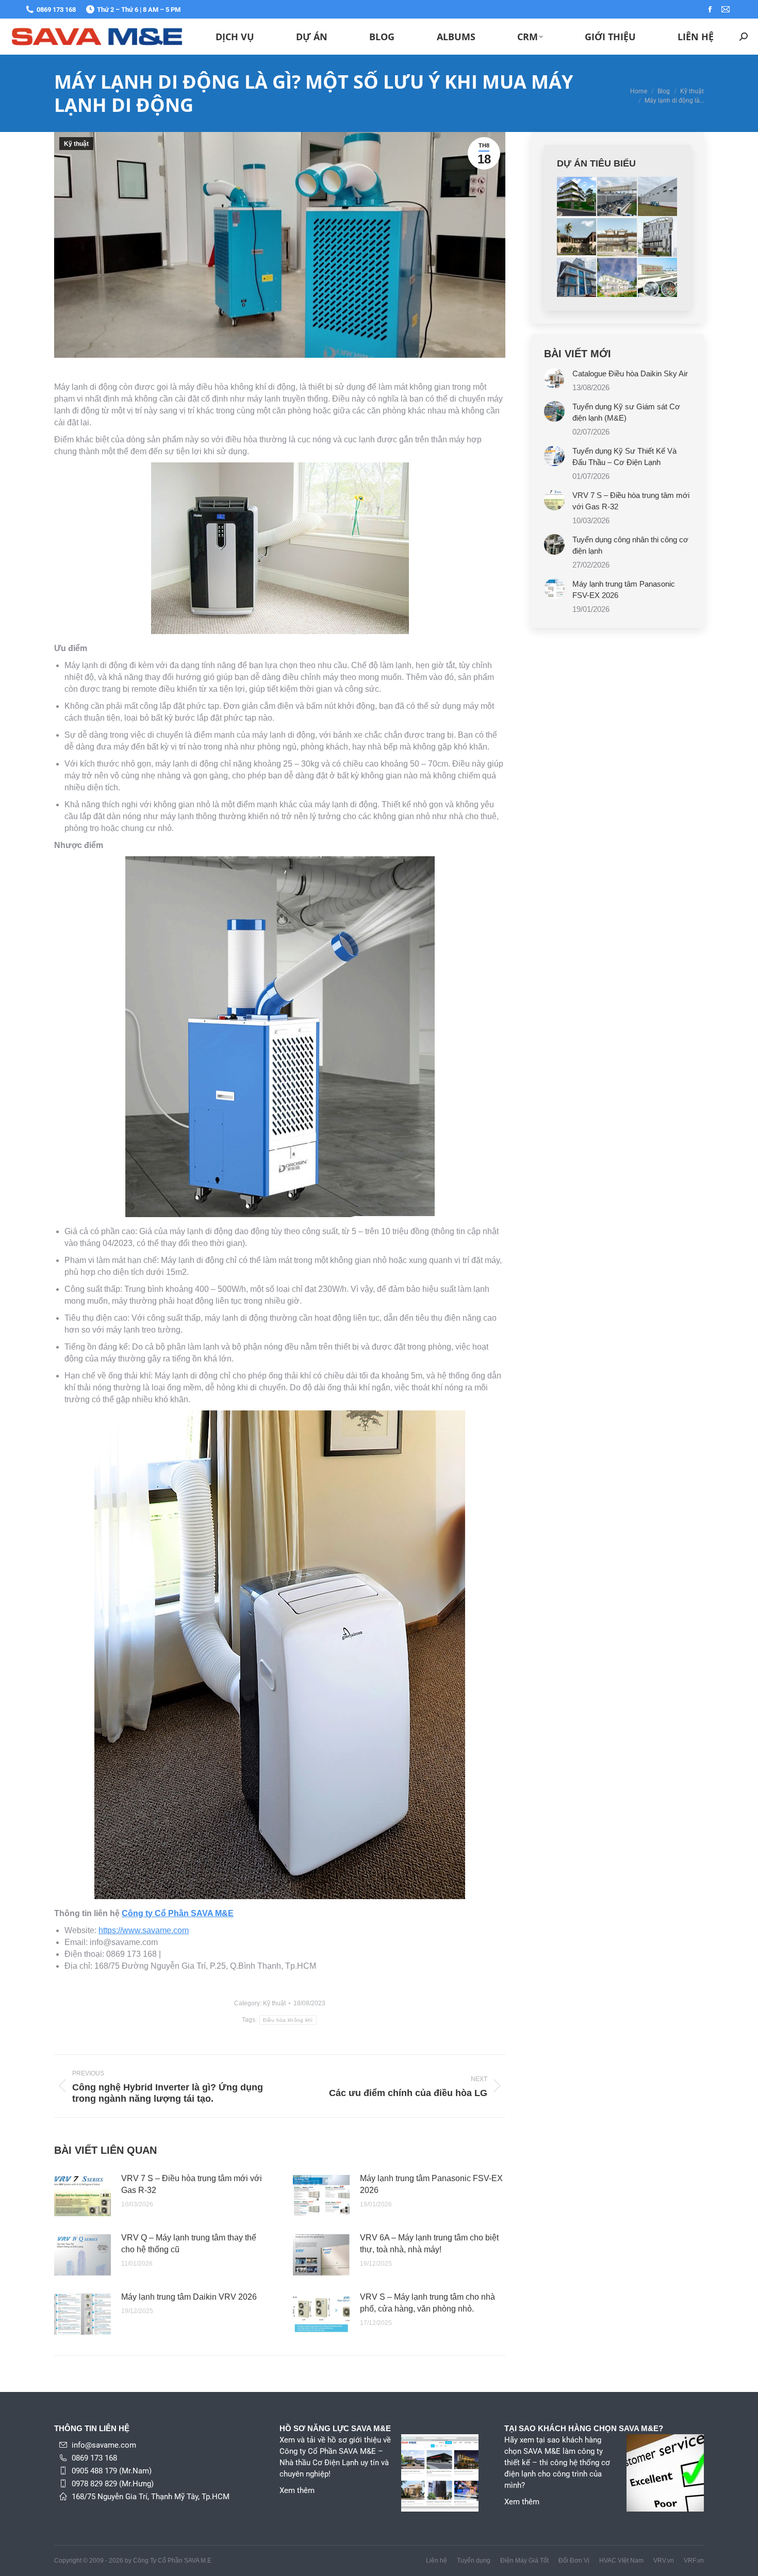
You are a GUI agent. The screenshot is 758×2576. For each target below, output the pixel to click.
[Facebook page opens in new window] (710, 9)
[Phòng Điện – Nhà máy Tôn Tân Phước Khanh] (658, 278)
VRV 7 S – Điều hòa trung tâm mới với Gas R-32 (192, 2184)
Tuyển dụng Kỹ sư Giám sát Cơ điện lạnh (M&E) (626, 412)
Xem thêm (297, 2490)
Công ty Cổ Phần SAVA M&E (178, 1913)
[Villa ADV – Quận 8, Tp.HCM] (617, 237)
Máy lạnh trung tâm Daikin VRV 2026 (189, 2297)
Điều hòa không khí (288, 2020)
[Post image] (83, 2196)
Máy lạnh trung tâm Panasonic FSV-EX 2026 (431, 2184)
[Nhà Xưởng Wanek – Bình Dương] (617, 197)
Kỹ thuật (76, 144)
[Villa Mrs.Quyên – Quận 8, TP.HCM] (577, 278)
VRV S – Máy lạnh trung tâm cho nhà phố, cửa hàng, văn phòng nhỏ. (427, 2303)
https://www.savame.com (144, 1930)
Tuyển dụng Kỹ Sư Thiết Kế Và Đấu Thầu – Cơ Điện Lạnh (624, 456)
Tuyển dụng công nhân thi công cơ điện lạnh (630, 545)
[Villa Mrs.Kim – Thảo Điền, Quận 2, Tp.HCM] (617, 278)
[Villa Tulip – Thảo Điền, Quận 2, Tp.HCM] (577, 237)
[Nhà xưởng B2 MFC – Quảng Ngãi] (658, 197)
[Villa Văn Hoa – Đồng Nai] (577, 197)
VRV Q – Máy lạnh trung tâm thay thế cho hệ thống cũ (189, 2243)
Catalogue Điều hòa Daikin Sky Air (630, 373)
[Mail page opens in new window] (726, 9)
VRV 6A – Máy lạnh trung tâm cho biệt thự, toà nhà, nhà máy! (429, 2243)
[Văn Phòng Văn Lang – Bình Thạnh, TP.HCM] (658, 237)
